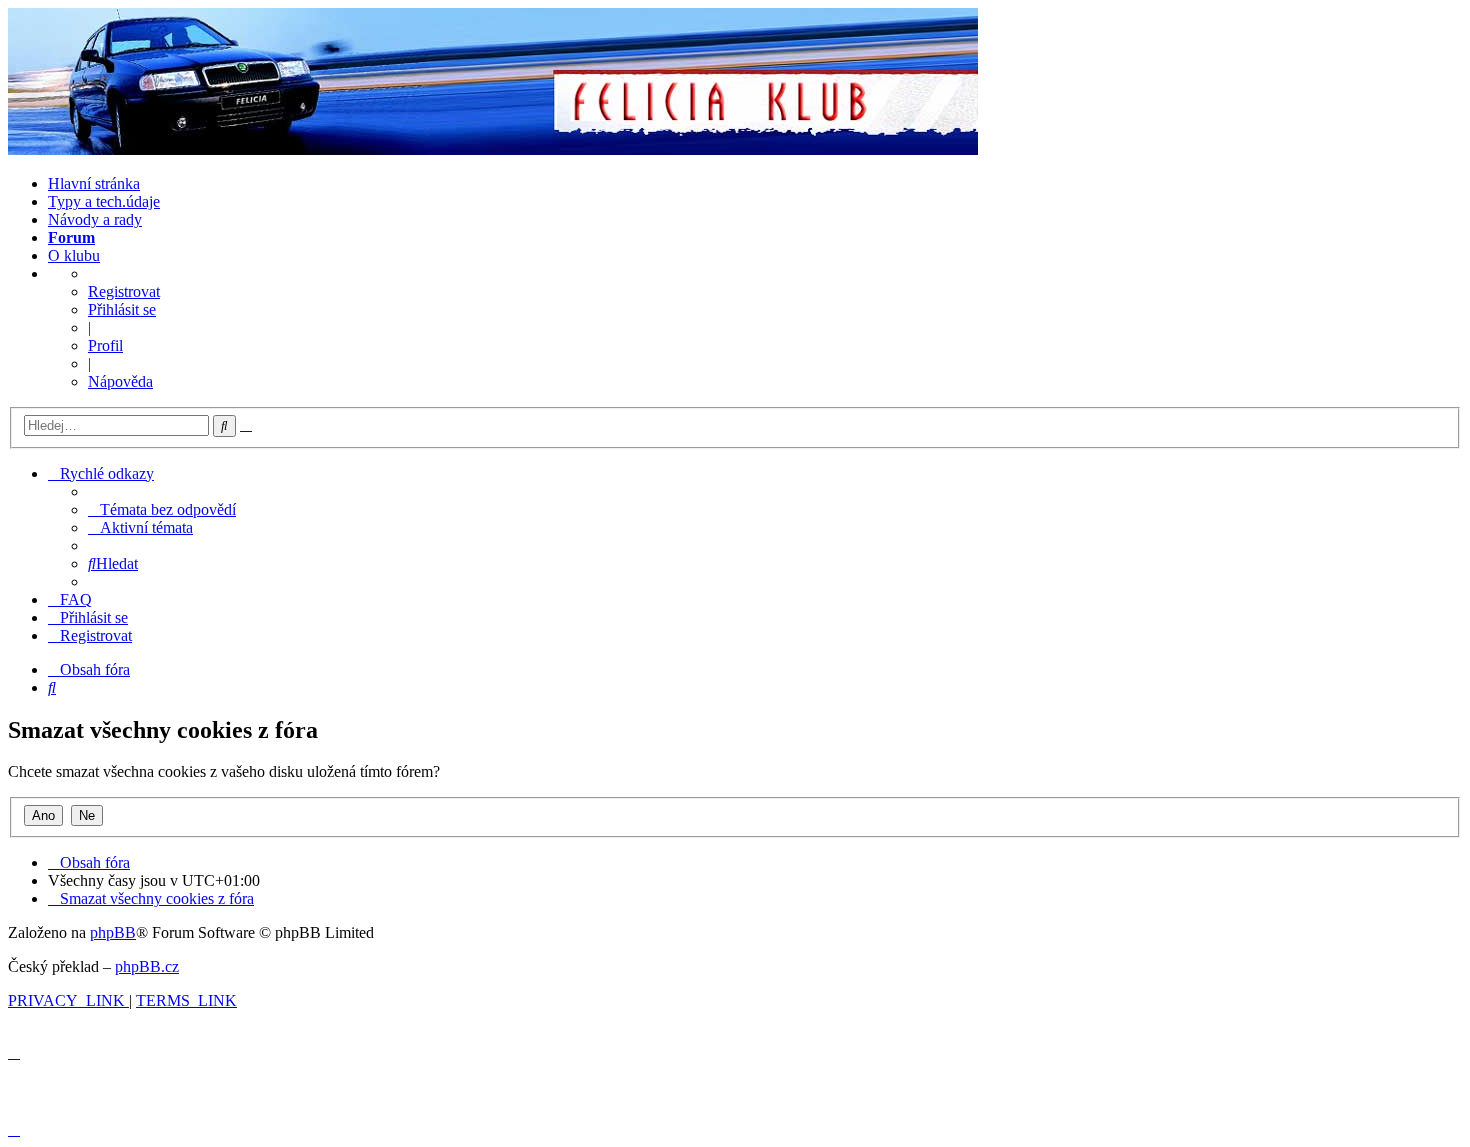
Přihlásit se (122, 309)
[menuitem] (162, 509)
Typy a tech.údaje (104, 201)
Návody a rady (95, 219)
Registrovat (124, 291)
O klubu (74, 255)
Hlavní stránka (94, 183)
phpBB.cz (147, 966)
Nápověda (120, 381)
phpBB (113, 932)
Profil (105, 345)
